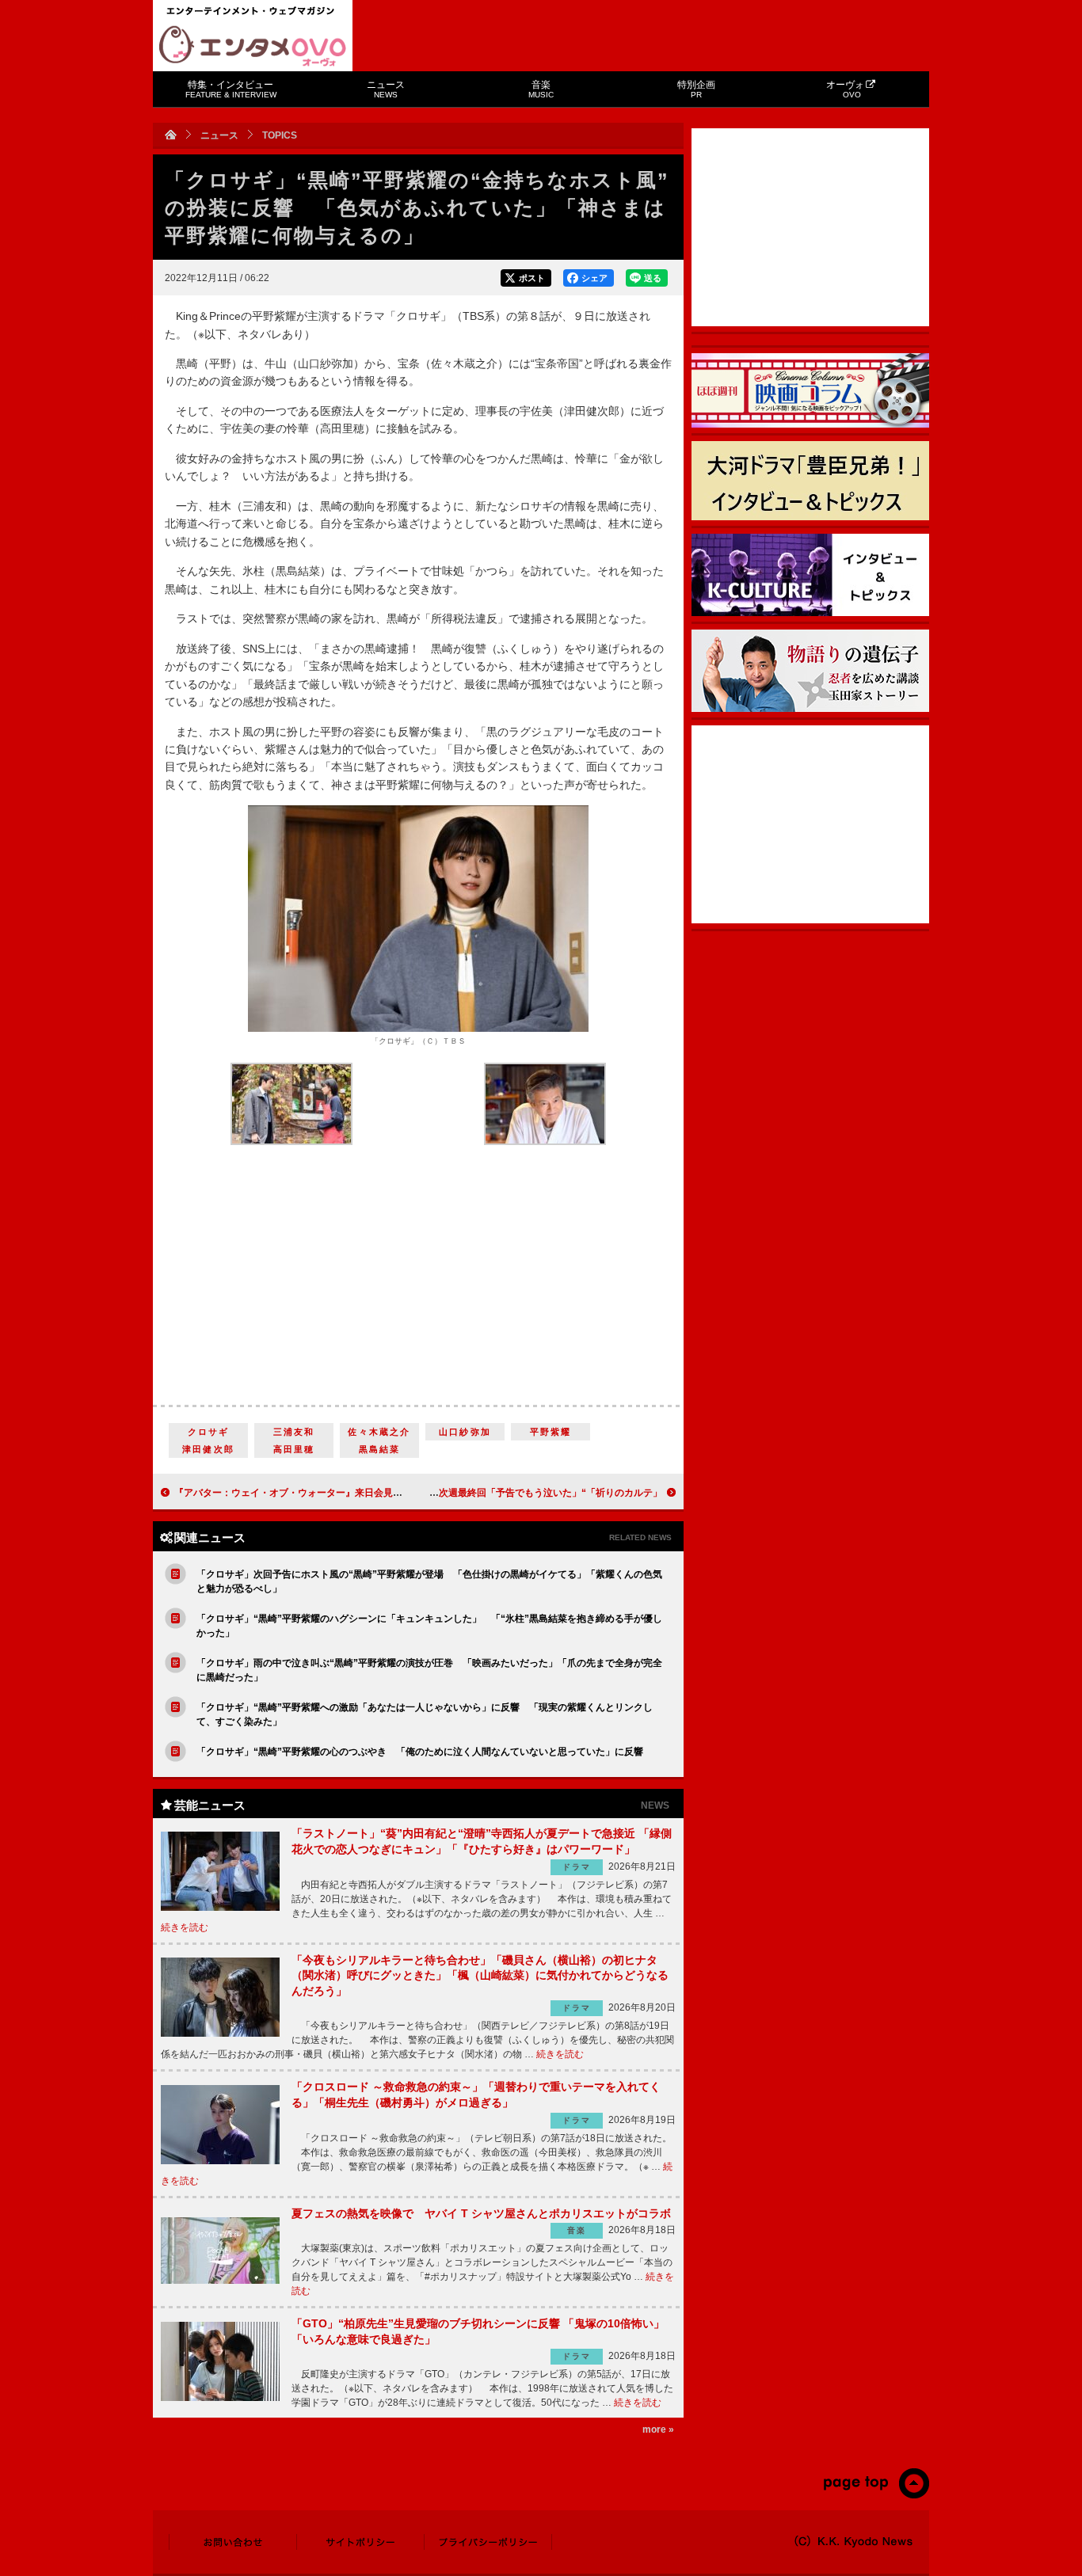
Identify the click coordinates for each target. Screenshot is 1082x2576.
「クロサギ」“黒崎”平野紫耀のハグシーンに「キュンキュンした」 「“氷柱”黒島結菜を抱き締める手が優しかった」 (429, 1626)
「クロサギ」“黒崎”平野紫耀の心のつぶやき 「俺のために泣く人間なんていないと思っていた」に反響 (420, 1752)
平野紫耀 (551, 1432)
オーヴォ (845, 89)
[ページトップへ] (876, 2495)
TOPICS (280, 135)
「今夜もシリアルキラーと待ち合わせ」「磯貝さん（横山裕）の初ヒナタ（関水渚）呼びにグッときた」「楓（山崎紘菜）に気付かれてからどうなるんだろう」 (480, 1975)
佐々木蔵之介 (379, 1432)
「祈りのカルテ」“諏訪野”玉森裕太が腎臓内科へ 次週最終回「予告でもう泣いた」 (482, 1493)
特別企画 (696, 89)
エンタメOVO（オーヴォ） (253, 46)
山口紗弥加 (465, 1432)
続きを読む (185, 1927)
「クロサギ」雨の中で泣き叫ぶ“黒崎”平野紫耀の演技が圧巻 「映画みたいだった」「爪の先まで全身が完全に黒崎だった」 (429, 1670)
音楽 (541, 89)
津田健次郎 (208, 1449)
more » (658, 2430)
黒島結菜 (380, 1449)
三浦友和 (294, 1432)
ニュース (386, 89)
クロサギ (209, 1432)
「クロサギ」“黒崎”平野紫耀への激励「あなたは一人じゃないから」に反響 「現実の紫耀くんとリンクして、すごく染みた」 (425, 1714)
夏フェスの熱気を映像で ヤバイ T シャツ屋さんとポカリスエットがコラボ (481, 2213)
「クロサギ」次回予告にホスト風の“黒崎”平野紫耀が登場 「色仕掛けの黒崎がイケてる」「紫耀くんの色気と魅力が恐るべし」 (429, 1581)
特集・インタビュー (231, 89)
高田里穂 (294, 1449)
